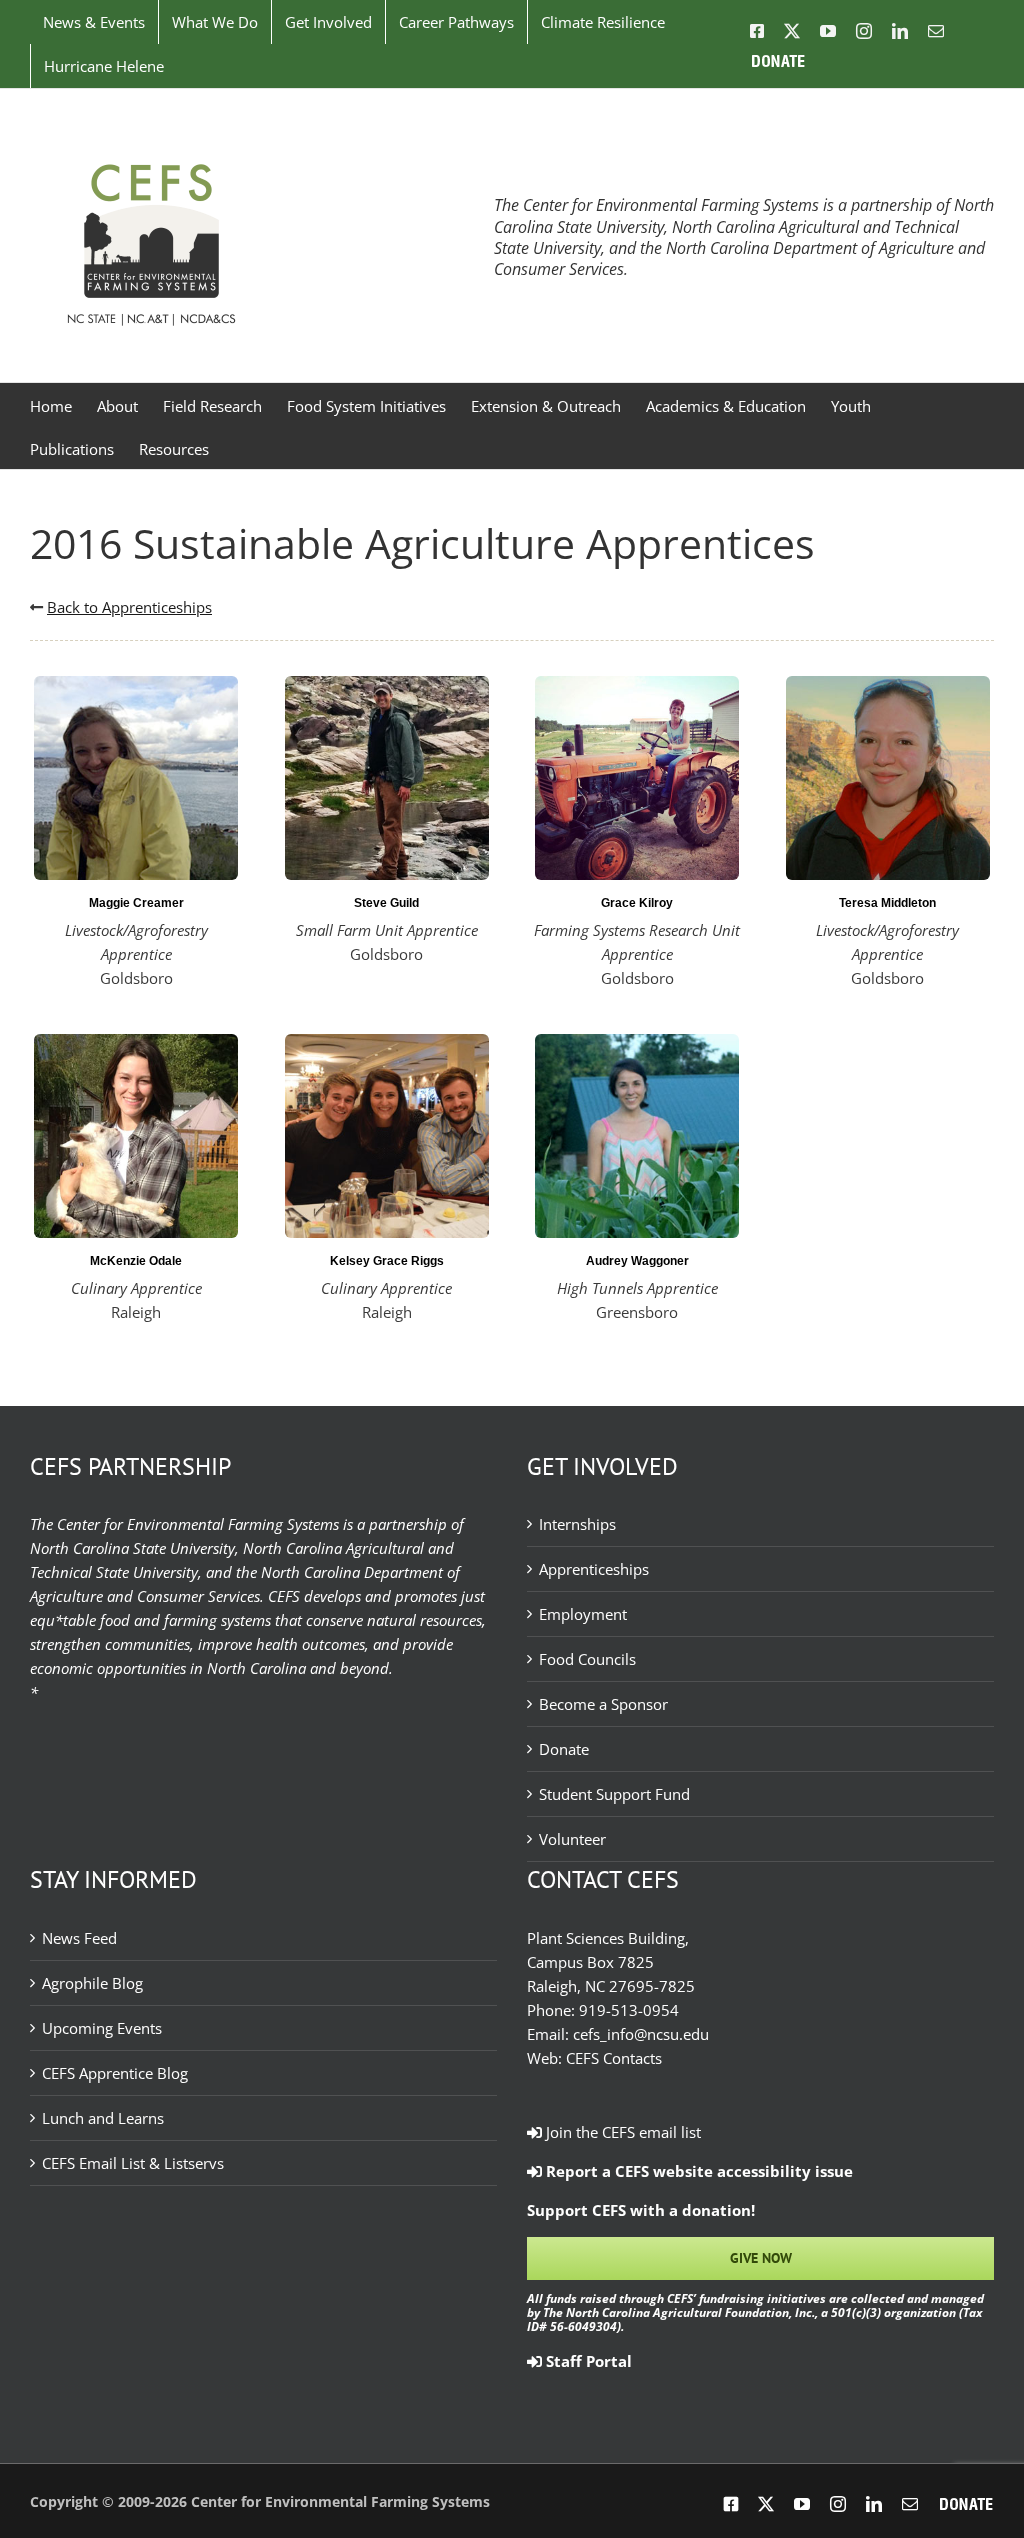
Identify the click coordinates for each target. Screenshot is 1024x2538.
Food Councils (587, 1659)
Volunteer (572, 1839)
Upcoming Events (102, 2028)
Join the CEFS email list (621, 2132)
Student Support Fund (614, 1794)
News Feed (79, 1938)
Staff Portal (587, 2361)
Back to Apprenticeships (129, 607)
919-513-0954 (629, 2010)
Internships (577, 1524)
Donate (564, 1749)
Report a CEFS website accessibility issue (697, 2171)
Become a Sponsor (603, 1704)
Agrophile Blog (92, 1983)
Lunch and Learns (103, 2118)
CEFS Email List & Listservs (133, 2163)
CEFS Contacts (614, 2058)
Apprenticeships (594, 1569)
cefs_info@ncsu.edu (641, 2034)
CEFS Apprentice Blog (115, 2073)
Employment (583, 1614)
